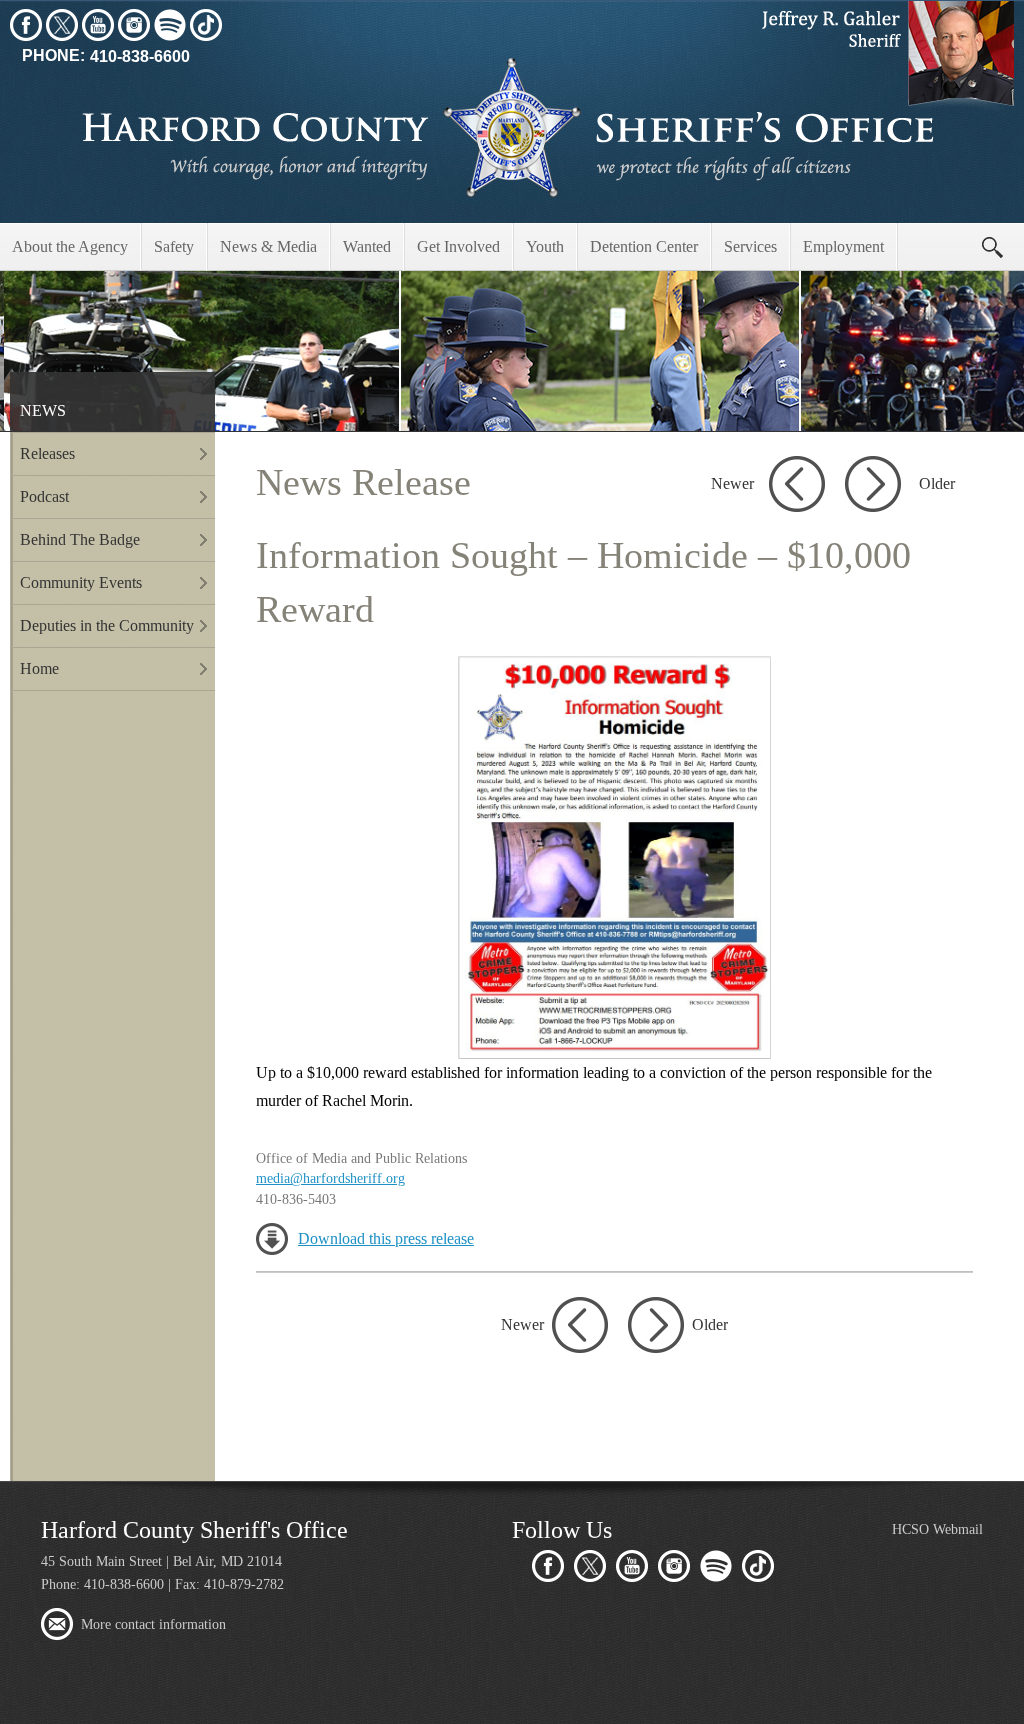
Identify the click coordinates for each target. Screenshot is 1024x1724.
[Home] (512, 128)
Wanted (367, 246)
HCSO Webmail (937, 1529)
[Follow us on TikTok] (206, 25)
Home (39, 668)
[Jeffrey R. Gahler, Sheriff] (884, 56)
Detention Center (644, 246)
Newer (732, 483)
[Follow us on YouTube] (98, 25)
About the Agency (70, 246)
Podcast (44, 496)
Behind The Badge (80, 539)
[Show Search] (992, 247)
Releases (47, 453)
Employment (843, 246)
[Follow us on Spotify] (170, 25)
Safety (174, 246)
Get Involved (458, 246)
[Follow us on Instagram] (134, 25)
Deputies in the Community (107, 625)
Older (937, 483)
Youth (545, 246)
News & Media (268, 246)
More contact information (153, 1624)
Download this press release (386, 1238)
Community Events (81, 582)
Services (750, 246)
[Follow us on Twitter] (62, 25)
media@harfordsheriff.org (330, 1178)
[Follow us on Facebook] (26, 25)
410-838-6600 (106, 57)
